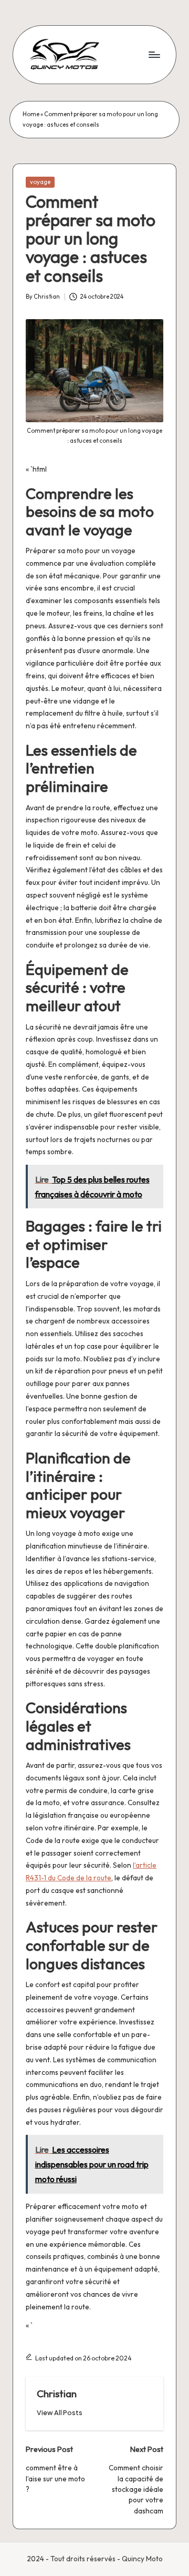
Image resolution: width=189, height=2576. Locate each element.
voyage (40, 182)
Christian (57, 2394)
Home (31, 114)
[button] (60, 2413)
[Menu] (154, 54)
